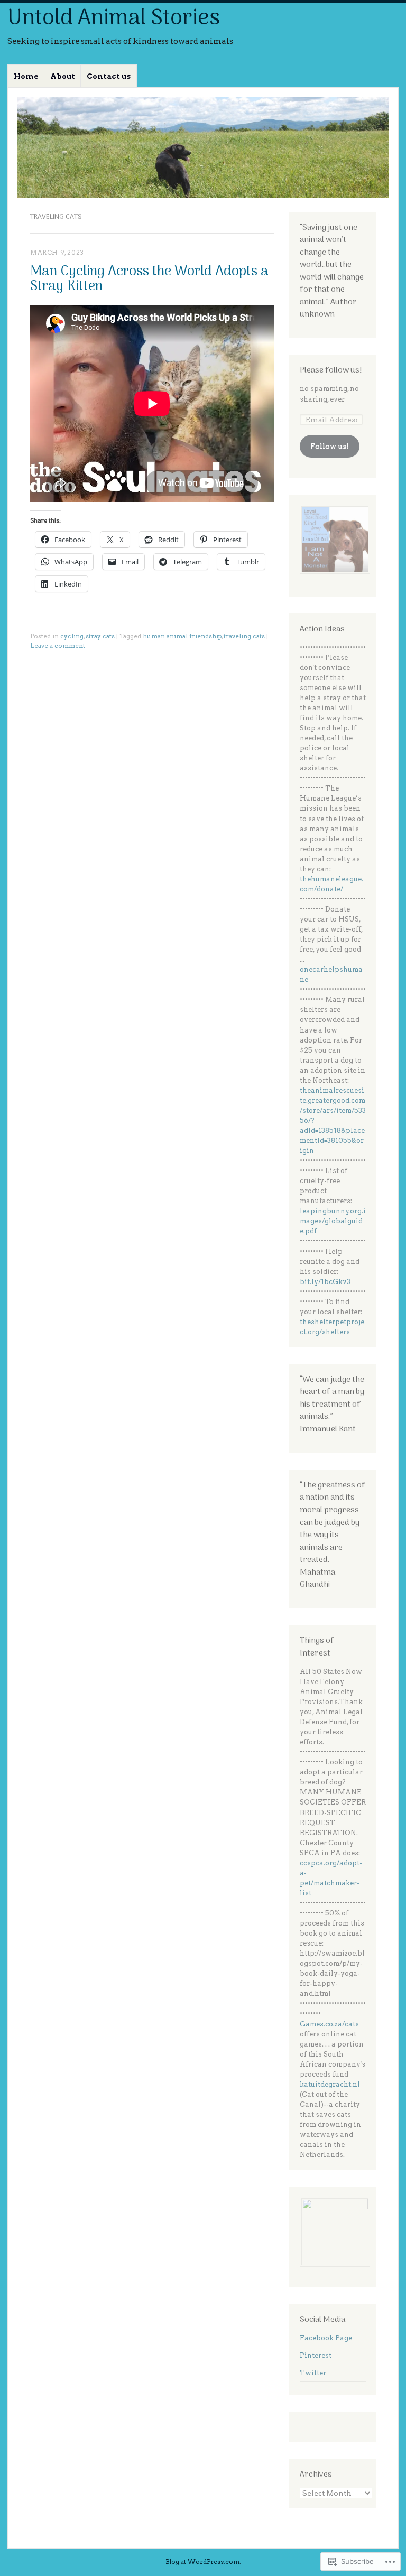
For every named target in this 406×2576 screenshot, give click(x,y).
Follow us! (330, 446)
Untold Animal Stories (114, 19)
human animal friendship (182, 636)
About (63, 76)
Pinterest (316, 2355)
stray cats (100, 636)
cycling (72, 636)
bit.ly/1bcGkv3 (325, 1282)
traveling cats (244, 636)
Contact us (109, 76)
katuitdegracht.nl (330, 2084)
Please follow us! (331, 370)
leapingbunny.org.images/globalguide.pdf (333, 1221)
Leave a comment (58, 646)
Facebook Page (326, 2338)
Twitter (313, 2373)
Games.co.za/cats (329, 2024)
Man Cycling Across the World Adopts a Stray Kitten (149, 279)
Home (26, 76)
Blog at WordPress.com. (203, 2562)
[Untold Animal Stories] (203, 147)
